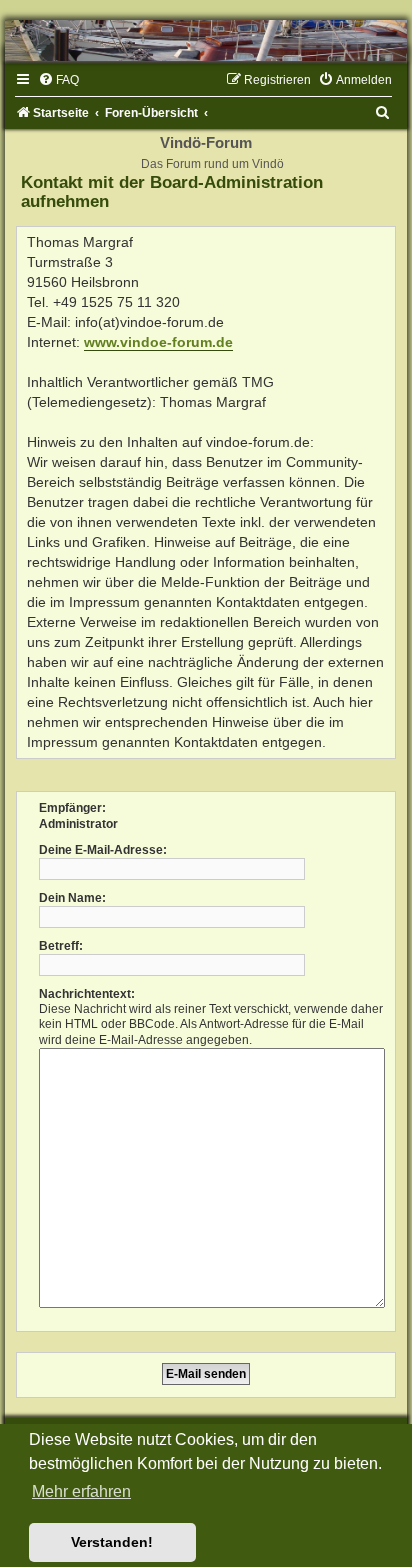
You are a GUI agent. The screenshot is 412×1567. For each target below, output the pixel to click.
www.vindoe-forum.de (158, 342)
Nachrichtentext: (87, 994)
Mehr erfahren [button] (81, 1491)
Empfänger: (72, 808)
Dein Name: (72, 898)
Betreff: (61, 946)
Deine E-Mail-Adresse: (103, 850)
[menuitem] (58, 80)
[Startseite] (206, 40)
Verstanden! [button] (112, 1542)
